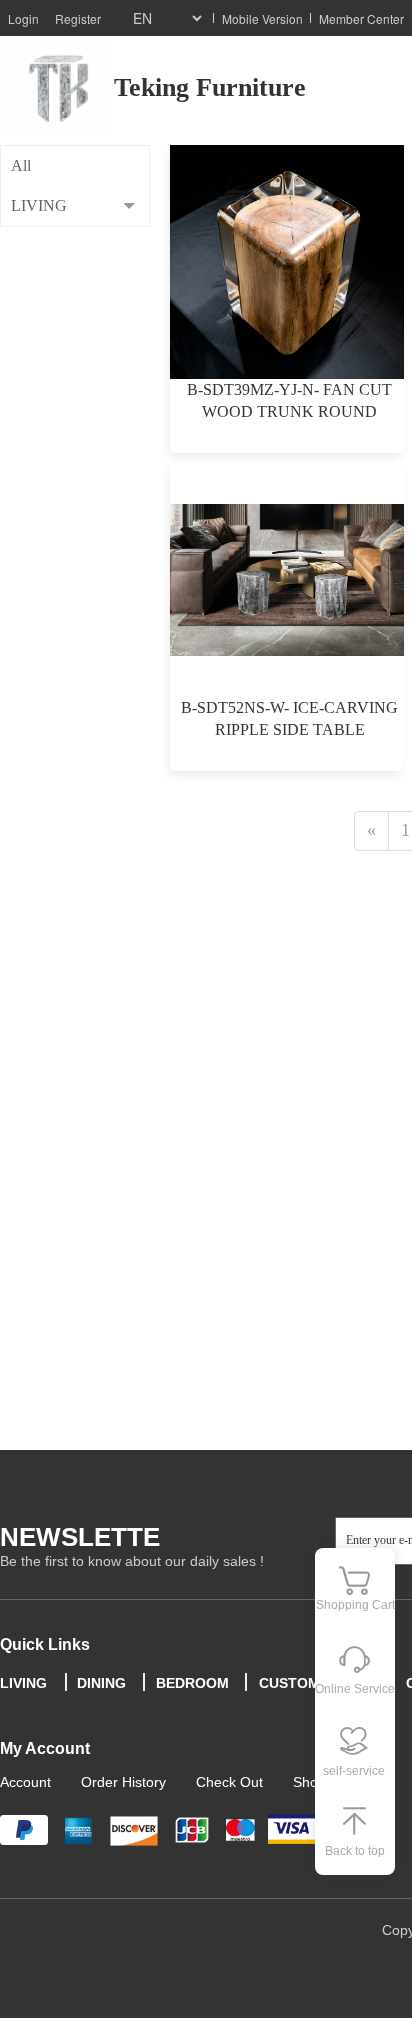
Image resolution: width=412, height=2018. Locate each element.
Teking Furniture (210, 87)
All (21, 165)
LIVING (39, 205)
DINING (101, 1683)
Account (25, 1782)
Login (23, 18)
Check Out (229, 1782)
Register (78, 18)
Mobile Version (262, 18)
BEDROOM (192, 1683)
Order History (123, 1782)
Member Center (361, 18)
